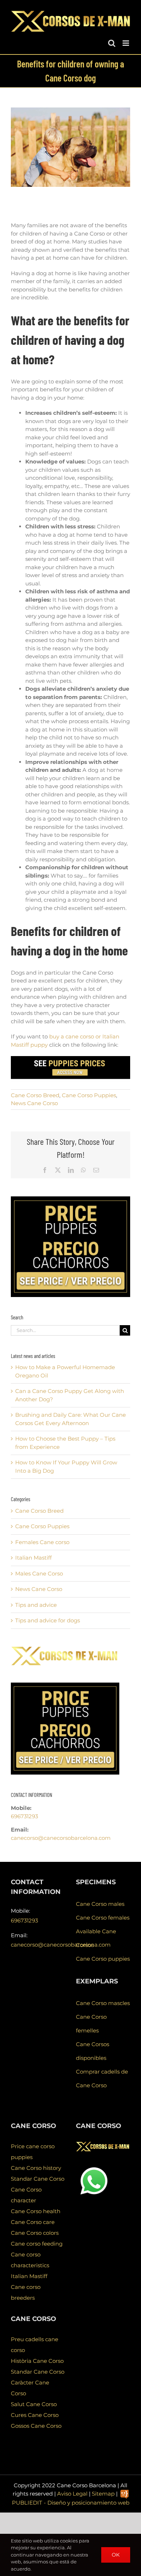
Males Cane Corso (39, 1573)
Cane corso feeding (37, 2244)
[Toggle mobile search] (112, 43)
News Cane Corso (34, 1103)
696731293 (24, 1816)
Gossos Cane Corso (36, 2426)
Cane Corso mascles (103, 2003)
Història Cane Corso (37, 2361)
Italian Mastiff (33, 1558)
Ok (116, 2555)
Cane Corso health (36, 2211)
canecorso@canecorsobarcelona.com (61, 1838)
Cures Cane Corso (35, 2415)
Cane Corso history (36, 2168)
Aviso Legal (72, 2494)
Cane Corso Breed (35, 1095)
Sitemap (103, 2494)
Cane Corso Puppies (89, 1095)
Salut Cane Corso (34, 2404)
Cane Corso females (103, 1918)
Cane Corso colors (35, 2233)
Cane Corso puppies (103, 1959)
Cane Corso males (100, 1904)
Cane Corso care (33, 2222)
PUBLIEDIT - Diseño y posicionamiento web (71, 2503)
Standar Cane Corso (38, 2179)
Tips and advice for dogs (48, 1620)
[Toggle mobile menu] (126, 43)
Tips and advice (36, 1605)
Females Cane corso (42, 1542)
